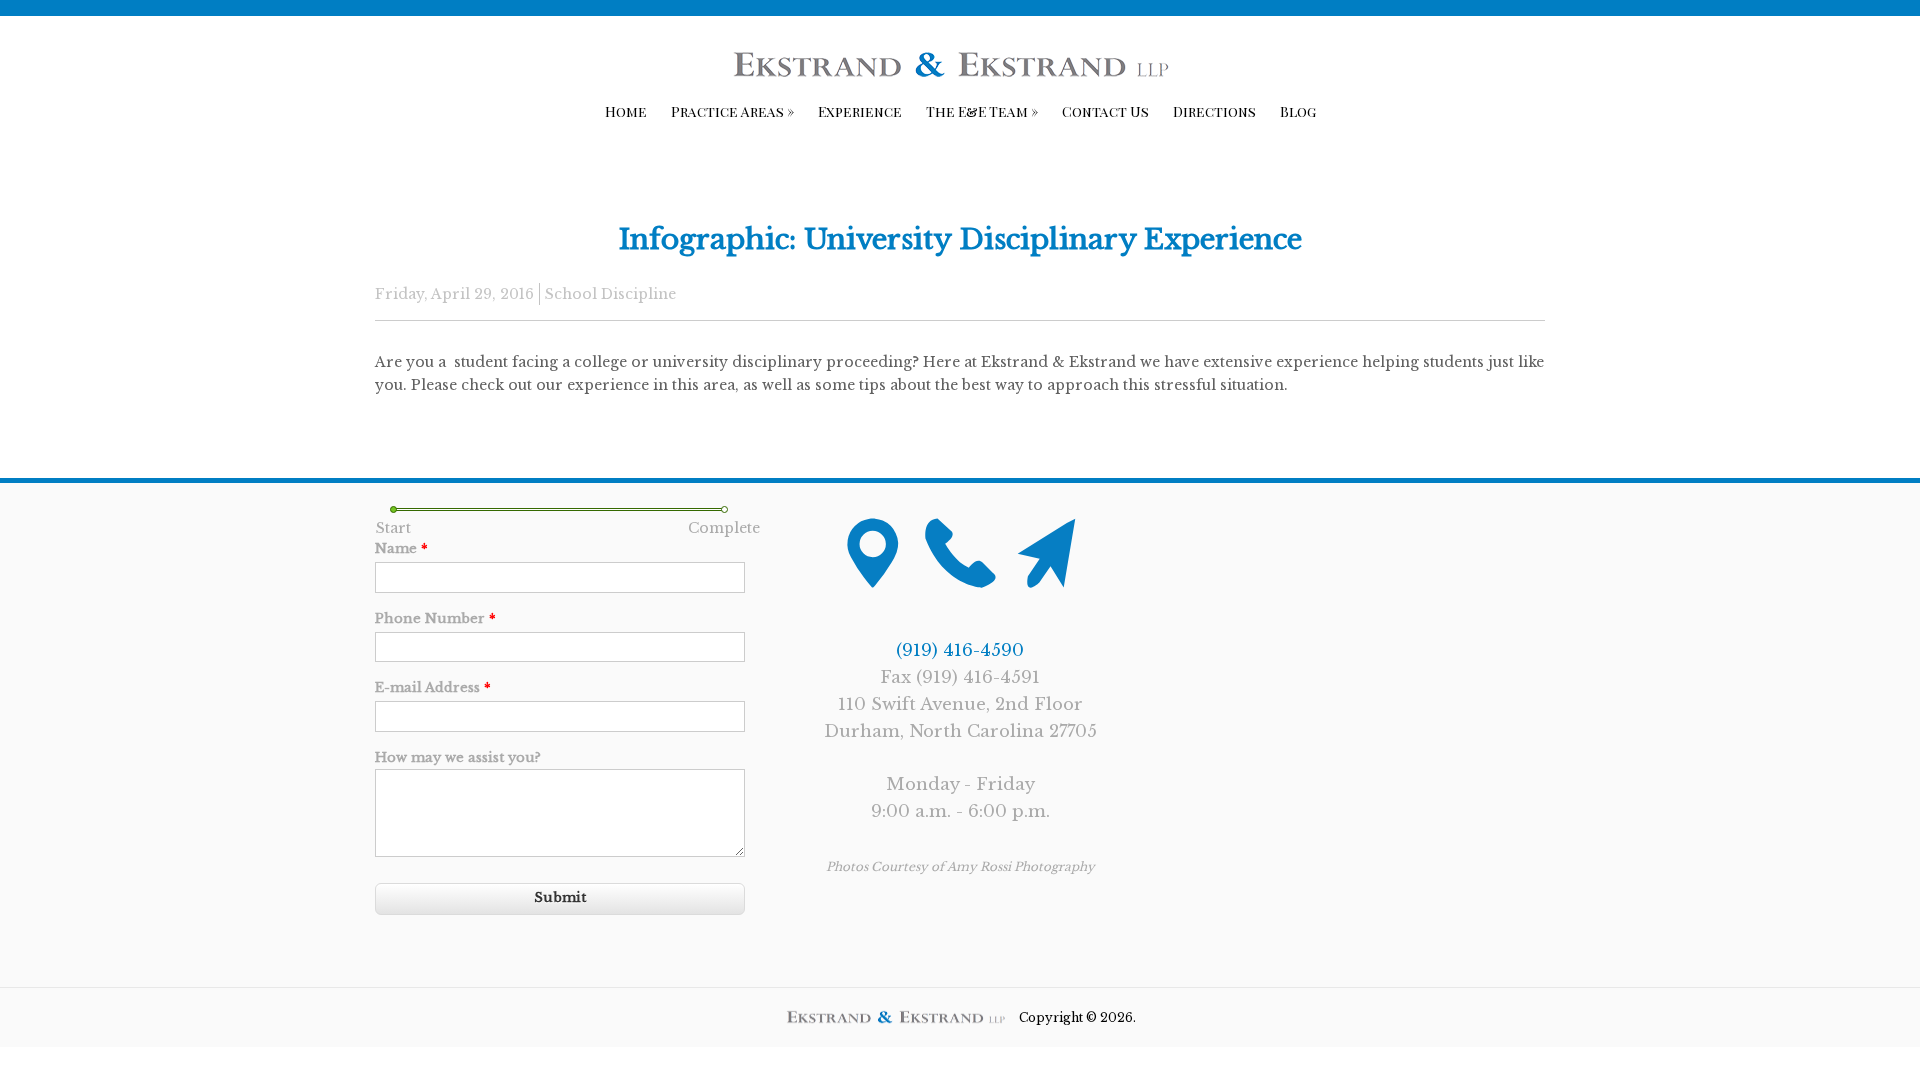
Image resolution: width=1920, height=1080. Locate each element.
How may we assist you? (458, 757)
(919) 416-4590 (960, 650)
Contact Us (1105, 111)
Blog (1298, 111)
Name (401, 548)
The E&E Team (982, 111)
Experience (860, 111)
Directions (1214, 111)
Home (626, 111)
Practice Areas (732, 111)
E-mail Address (433, 687)
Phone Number (435, 618)
